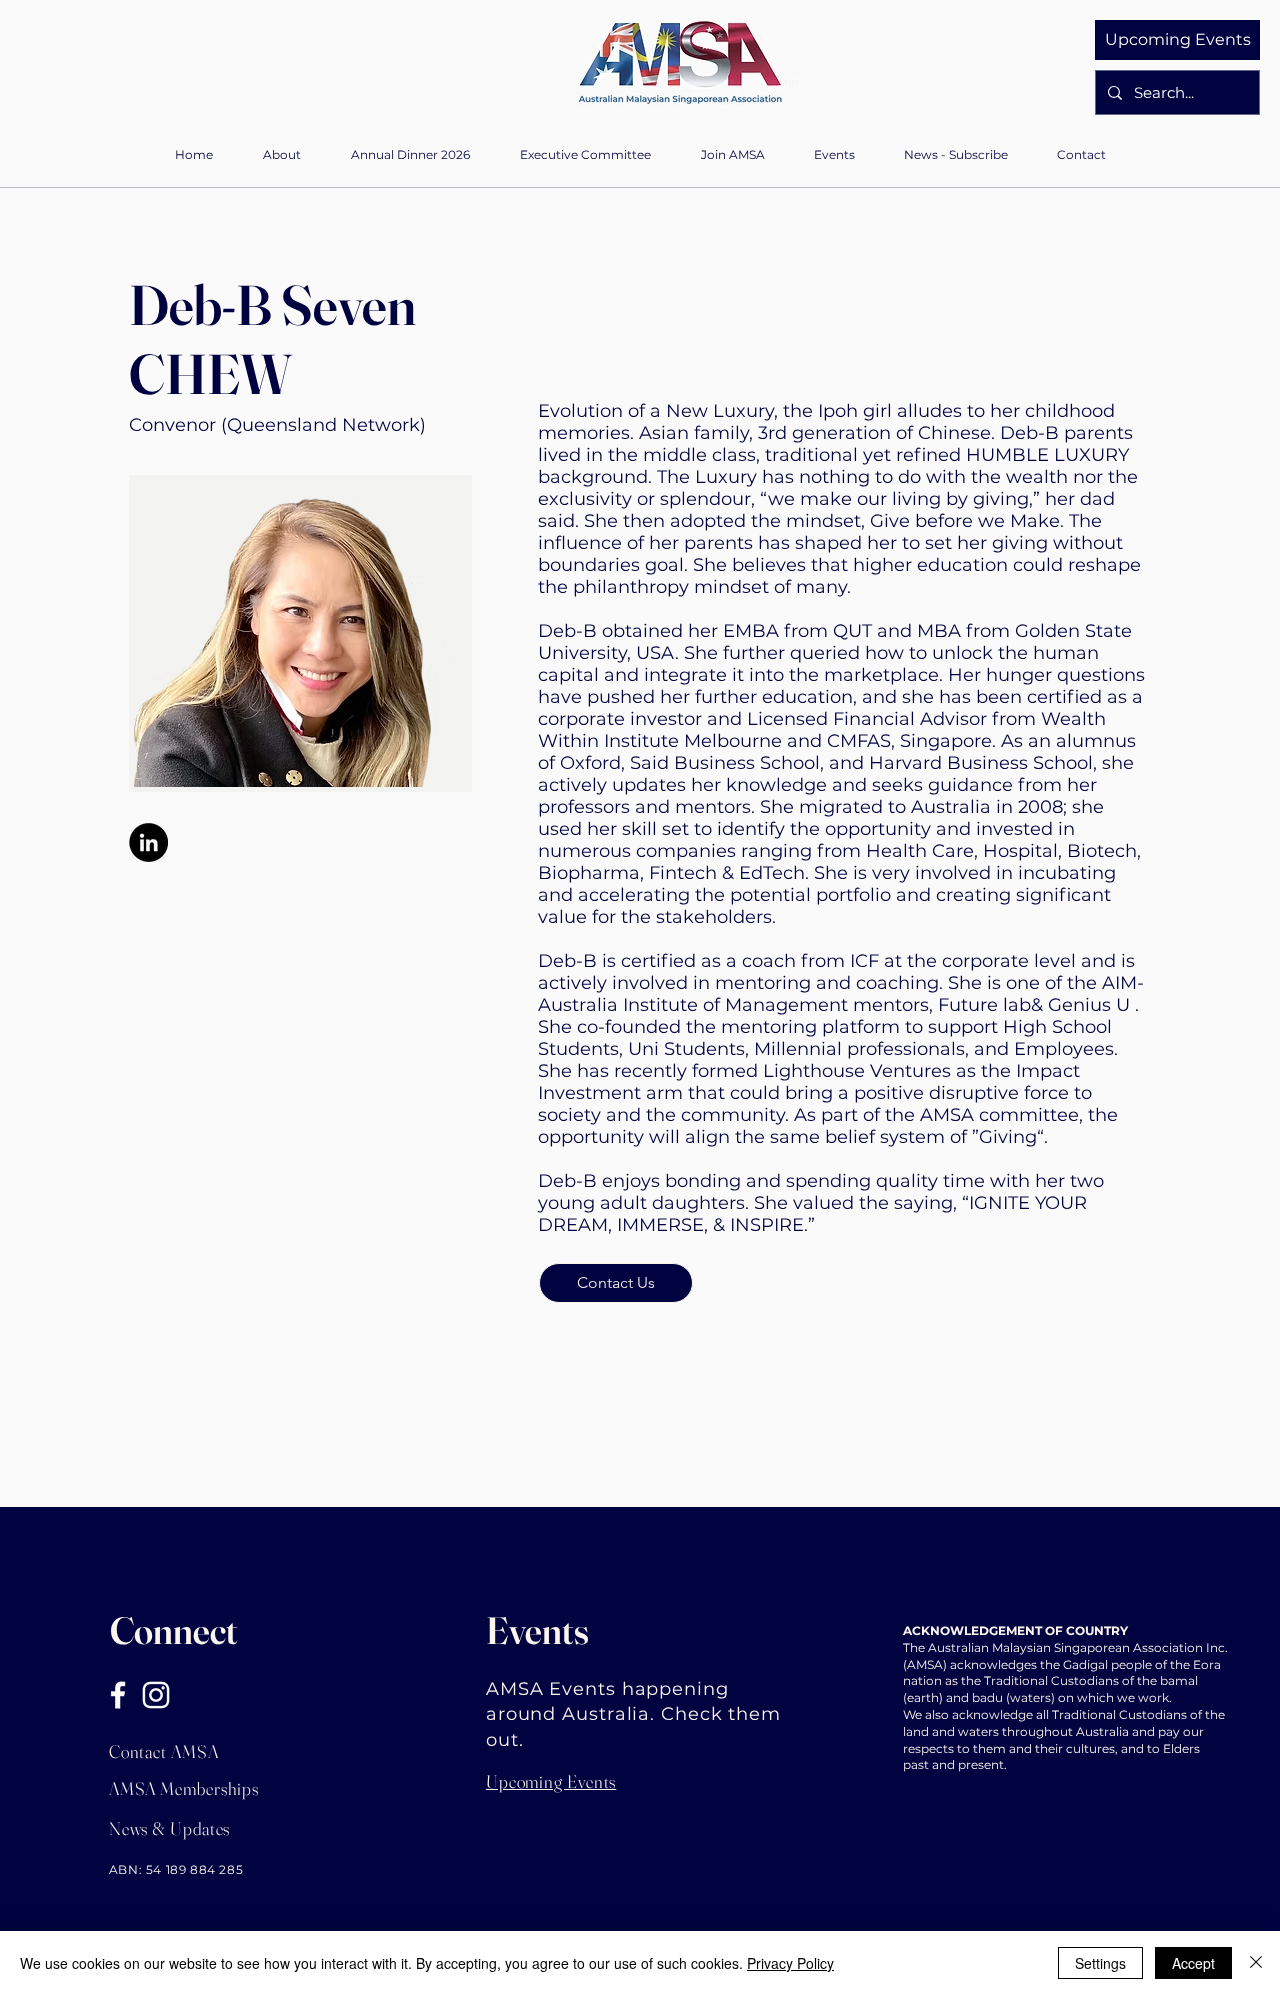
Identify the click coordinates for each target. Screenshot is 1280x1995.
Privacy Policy (790, 1963)
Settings (1100, 1963)
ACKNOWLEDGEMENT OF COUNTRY (1015, 1630)
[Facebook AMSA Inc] (118, 1695)
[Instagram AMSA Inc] (156, 1695)
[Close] (1256, 1963)
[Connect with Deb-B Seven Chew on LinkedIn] (148, 842)
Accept (1193, 1963)
